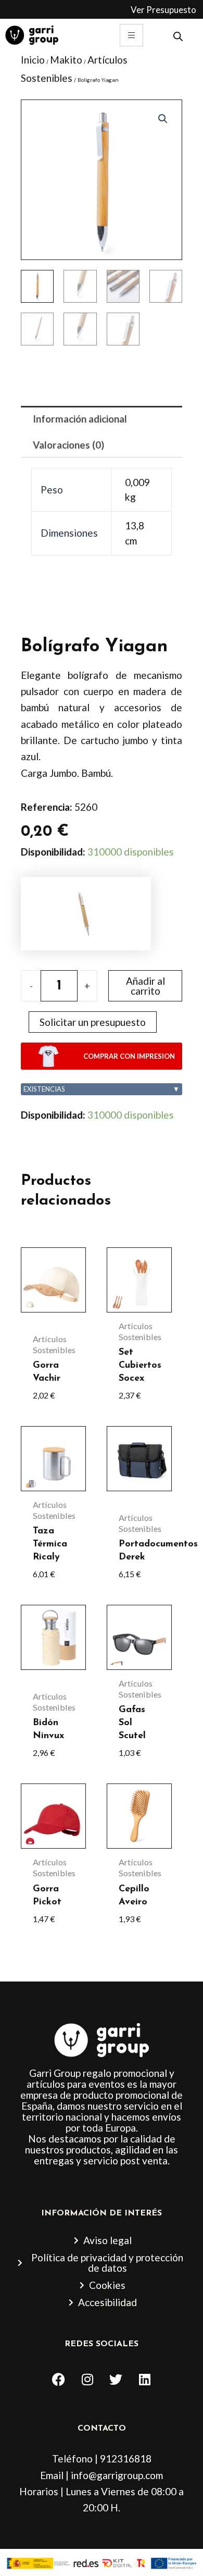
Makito (66, 60)
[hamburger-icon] (131, 35)
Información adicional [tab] (80, 419)
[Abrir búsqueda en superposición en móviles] (178, 35)
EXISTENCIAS (102, 1089)
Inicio (33, 60)
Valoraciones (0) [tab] (68, 445)
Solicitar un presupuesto (93, 1022)
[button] (163, 119)
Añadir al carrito (145, 986)
